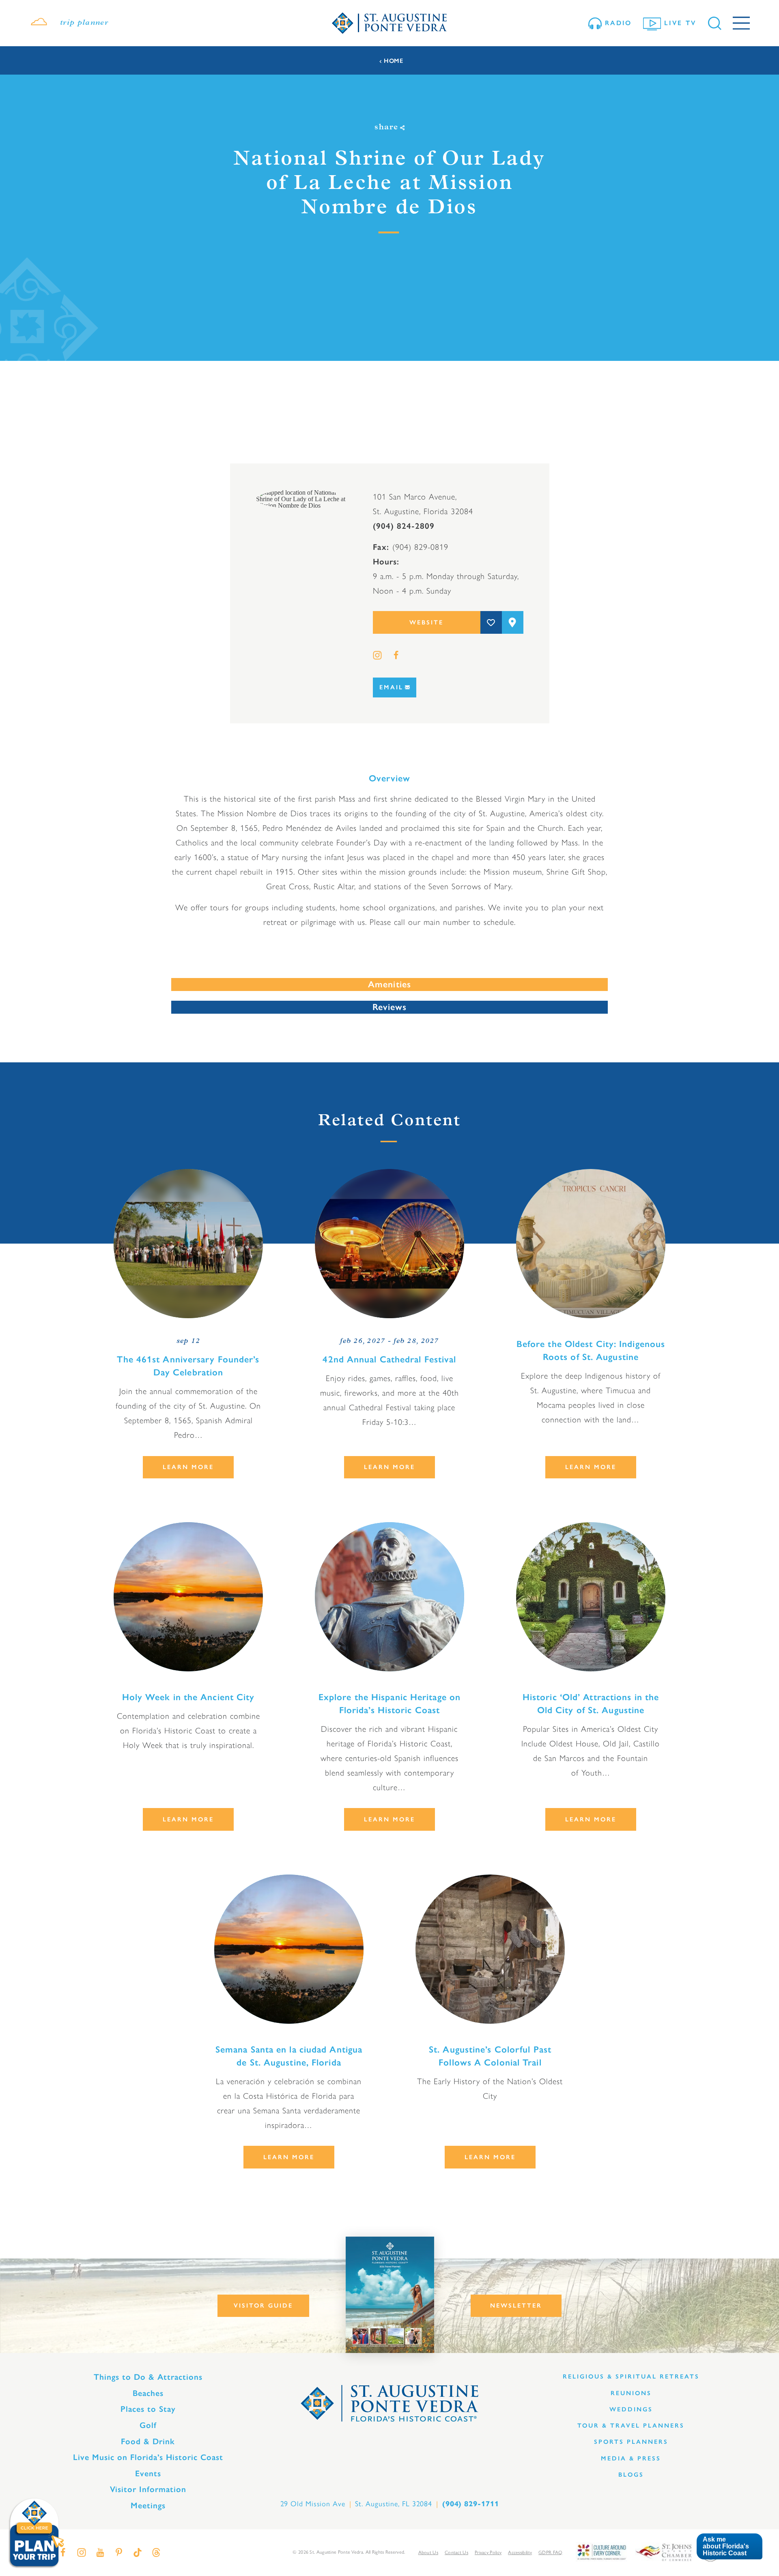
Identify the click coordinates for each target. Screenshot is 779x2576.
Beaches (148, 2393)
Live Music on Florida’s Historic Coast (148, 2457)
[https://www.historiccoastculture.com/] (601, 2551)
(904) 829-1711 (471, 2504)
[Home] (389, 23)
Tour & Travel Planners (631, 2426)
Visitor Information (148, 2489)
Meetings (148, 2505)
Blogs (631, 2475)
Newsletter (516, 2306)
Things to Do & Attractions (148, 2377)
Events (148, 2473)
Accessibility (520, 2552)
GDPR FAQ (550, 2552)
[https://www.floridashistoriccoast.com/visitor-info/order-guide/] (390, 2295)
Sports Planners (631, 2442)
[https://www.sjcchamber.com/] (664, 2551)
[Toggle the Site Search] (715, 23)
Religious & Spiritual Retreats (631, 2377)
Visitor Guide (263, 2306)
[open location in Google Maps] (301, 499)
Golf (148, 2425)
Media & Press (631, 2458)
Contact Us (456, 2552)
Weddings (631, 2409)
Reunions (631, 2393)
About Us (428, 2552)
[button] (729, 2547)
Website (426, 622)
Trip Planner (84, 23)
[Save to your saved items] (491, 622)
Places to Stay (148, 2409)
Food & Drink (148, 2441)
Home (394, 61)
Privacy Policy (488, 2552)
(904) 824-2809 (404, 526)
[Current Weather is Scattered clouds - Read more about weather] (39, 23)
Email (391, 687)
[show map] (513, 622)
